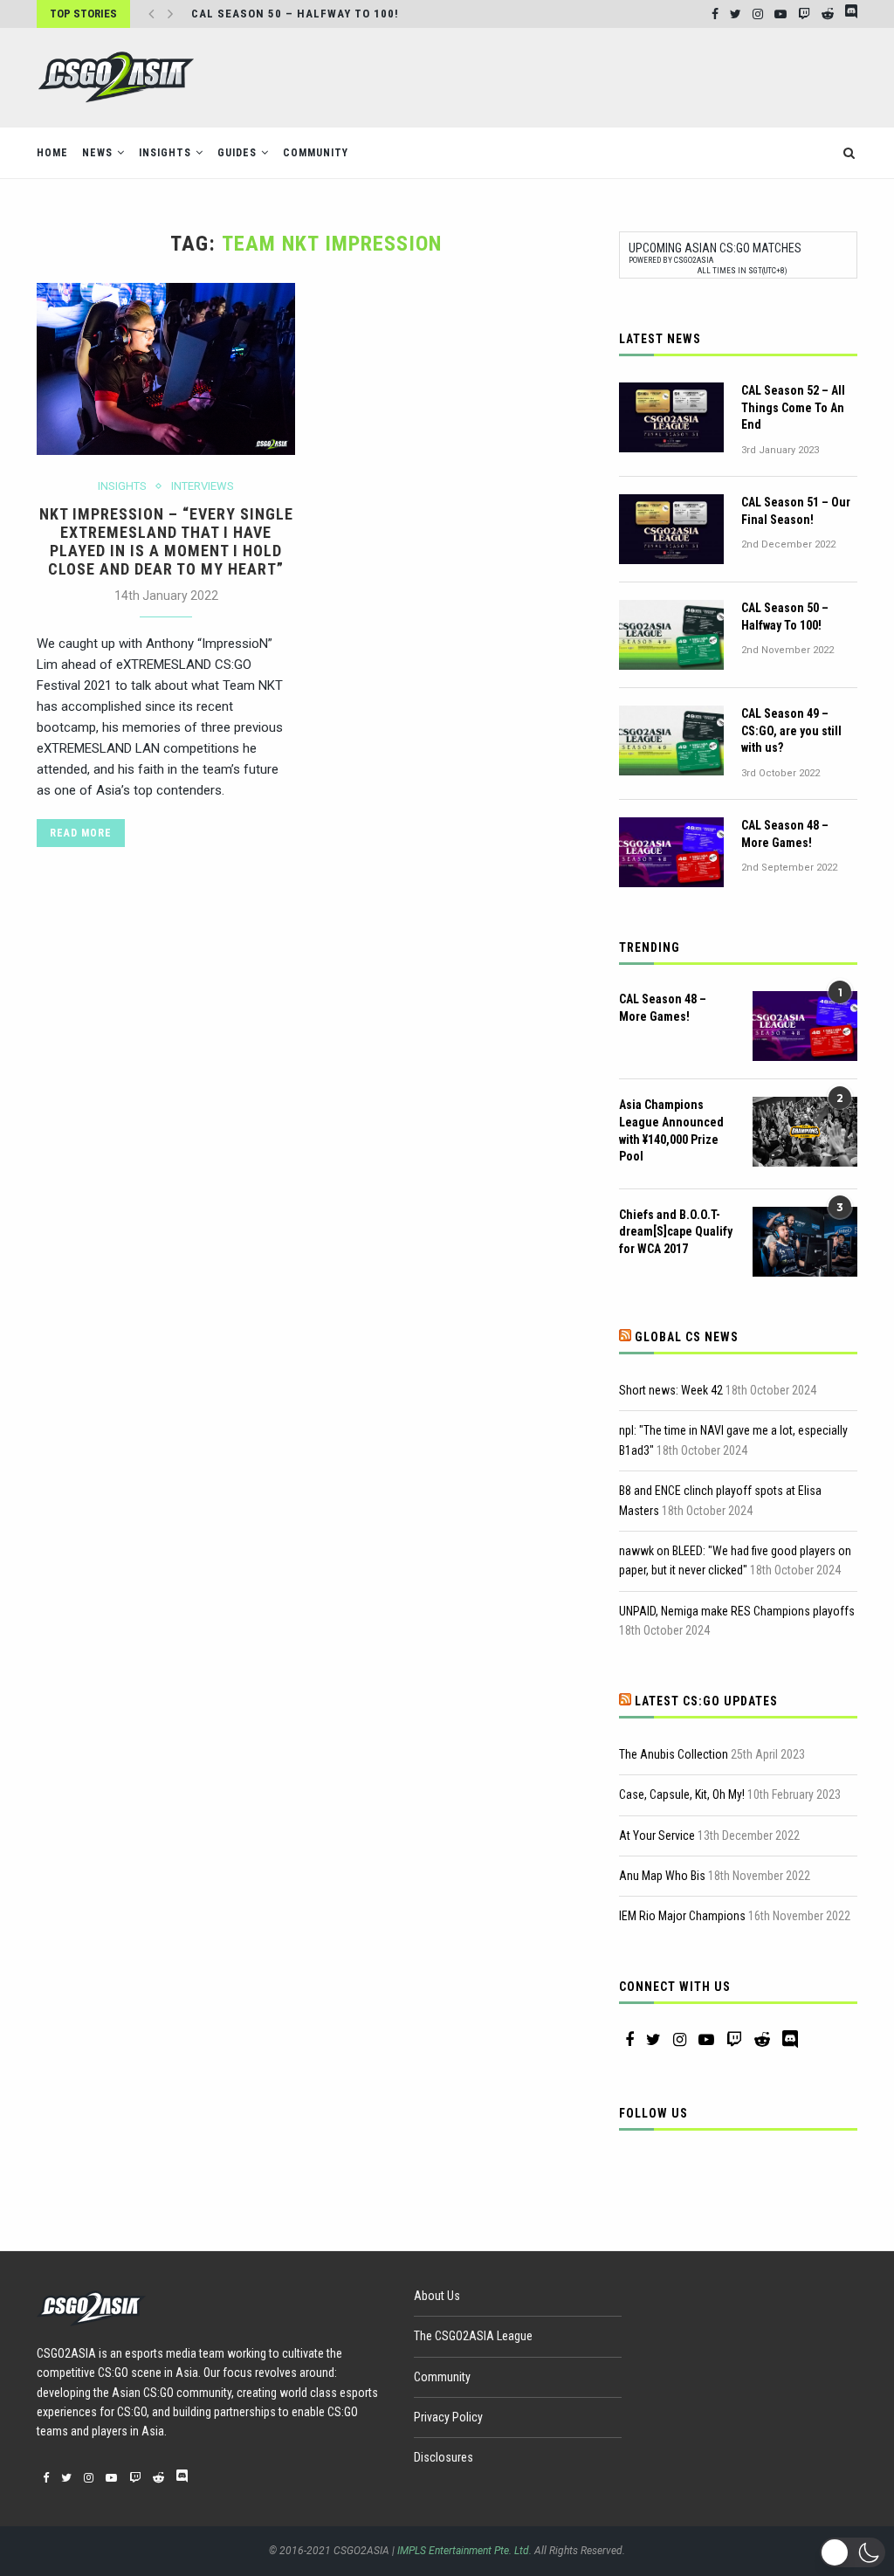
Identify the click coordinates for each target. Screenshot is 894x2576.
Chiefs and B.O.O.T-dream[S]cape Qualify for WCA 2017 (676, 1232)
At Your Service (657, 1836)
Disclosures (444, 2457)
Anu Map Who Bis (662, 1876)
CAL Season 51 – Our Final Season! (796, 511)
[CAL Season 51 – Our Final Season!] (671, 529)
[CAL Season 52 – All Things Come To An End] (671, 417)
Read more (81, 833)
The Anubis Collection (674, 1754)
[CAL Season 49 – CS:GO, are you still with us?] (671, 740)
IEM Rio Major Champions (682, 1916)
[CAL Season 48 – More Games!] (671, 852)
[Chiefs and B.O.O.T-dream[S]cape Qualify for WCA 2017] (805, 1242)
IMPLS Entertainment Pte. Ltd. (464, 2551)
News (97, 153)
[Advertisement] (540, 76)
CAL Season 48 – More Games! (785, 834)
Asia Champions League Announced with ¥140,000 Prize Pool (671, 1130)
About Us (437, 2296)
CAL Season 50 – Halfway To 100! (295, 14)
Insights (165, 153)
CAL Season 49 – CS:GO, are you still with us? (791, 730)
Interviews (203, 486)
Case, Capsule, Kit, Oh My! (682, 1794)
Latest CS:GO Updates (706, 1701)
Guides (237, 153)
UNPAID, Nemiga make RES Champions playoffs (737, 1611)
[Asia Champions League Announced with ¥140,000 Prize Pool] (805, 1132)
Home (52, 153)
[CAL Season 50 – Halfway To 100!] (671, 635)
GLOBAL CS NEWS (687, 1337)
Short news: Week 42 (671, 1390)
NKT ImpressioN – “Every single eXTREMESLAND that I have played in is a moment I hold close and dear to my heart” (166, 541)
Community (316, 153)
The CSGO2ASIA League (473, 2336)
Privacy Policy (448, 2417)
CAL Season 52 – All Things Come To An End (793, 407)
